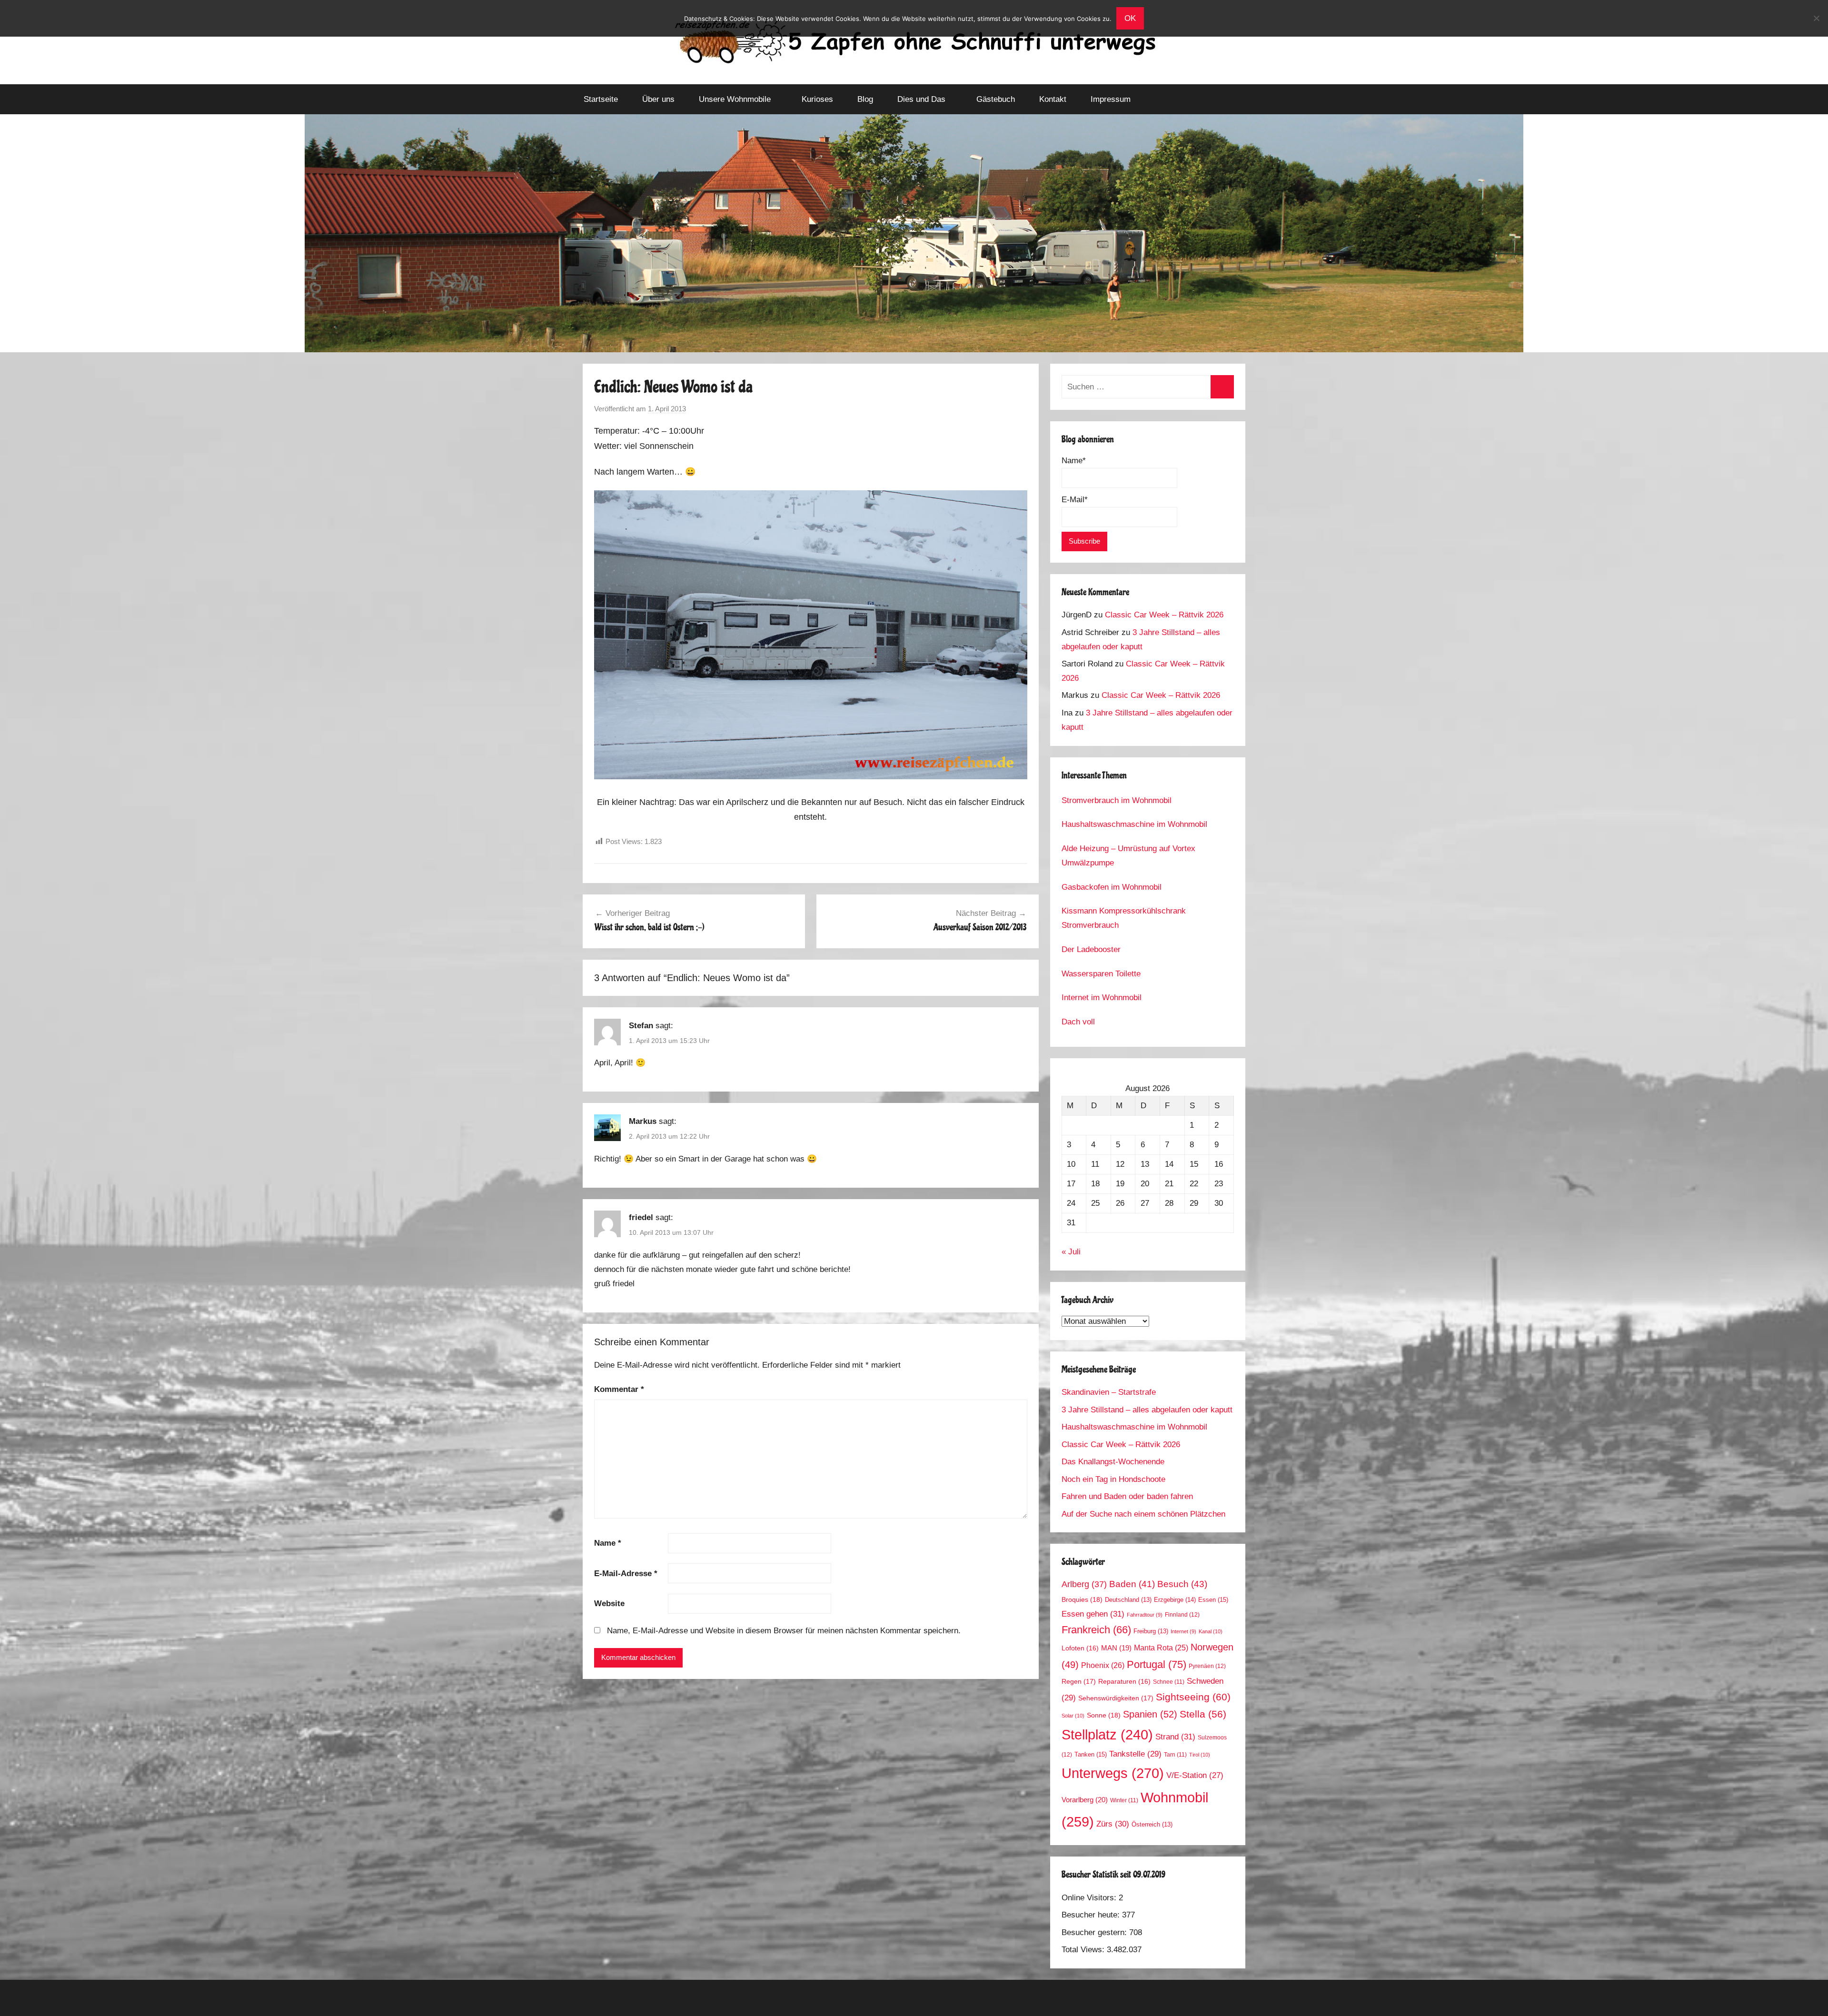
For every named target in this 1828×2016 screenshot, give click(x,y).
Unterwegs (1113, 1773)
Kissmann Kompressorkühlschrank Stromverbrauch (1124, 918)
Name (608, 1543)
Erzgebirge (1175, 1600)
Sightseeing (1193, 1697)
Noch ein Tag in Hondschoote (1113, 1479)
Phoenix (1103, 1665)
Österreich (1152, 1825)
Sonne (1104, 1715)
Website (609, 1604)
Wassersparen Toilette (1101, 974)
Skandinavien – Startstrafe (1109, 1392)
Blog (865, 99)
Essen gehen (1093, 1614)
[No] (1816, 18)
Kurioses (817, 99)
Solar (1073, 1716)
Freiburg (1151, 1631)
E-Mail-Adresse (626, 1574)
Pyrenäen (1207, 1666)
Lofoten (1080, 1648)
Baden (1132, 1584)
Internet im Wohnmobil (1102, 998)
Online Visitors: (1090, 1898)
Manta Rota (1161, 1648)
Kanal (1211, 1631)
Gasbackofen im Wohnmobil (1112, 887)
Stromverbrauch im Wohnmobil (1117, 800)
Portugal (1157, 1664)
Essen (1213, 1600)
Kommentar (619, 1389)
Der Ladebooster (1091, 949)
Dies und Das (921, 99)
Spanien (1150, 1714)
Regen (1079, 1681)
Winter (1124, 1800)
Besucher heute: (1092, 1915)
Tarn (1175, 1754)
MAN (1116, 1648)
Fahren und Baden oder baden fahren (1127, 1496)
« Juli (1071, 1252)
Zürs (1113, 1824)
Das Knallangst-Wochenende (1113, 1462)
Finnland (1182, 1615)
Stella (1203, 1714)
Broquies (1082, 1599)
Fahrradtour (1145, 1615)
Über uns (658, 99)
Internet (1183, 1631)
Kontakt (1053, 99)
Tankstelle (1135, 1754)
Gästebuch (996, 99)
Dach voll (1078, 1022)
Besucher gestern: (1095, 1932)
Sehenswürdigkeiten (1116, 1698)
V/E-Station (1195, 1775)
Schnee (1169, 1682)
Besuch (1182, 1584)
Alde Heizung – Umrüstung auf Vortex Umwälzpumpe (1128, 856)
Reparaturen (1124, 1682)
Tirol (1200, 1755)
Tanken (1091, 1754)
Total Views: (1084, 1950)
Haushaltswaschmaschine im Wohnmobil (1134, 824)
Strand (1175, 1737)
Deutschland (1128, 1600)
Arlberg (1084, 1584)
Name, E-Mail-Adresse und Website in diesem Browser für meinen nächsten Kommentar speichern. (784, 1631)
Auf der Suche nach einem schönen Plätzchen (1143, 1514)
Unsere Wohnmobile (735, 99)
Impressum (1111, 99)
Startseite (601, 99)
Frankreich (1096, 1630)
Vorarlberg (1085, 1800)
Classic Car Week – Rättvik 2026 (1164, 615)
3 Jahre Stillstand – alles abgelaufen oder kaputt (1147, 1410)
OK (1130, 18)
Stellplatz (1107, 1735)
